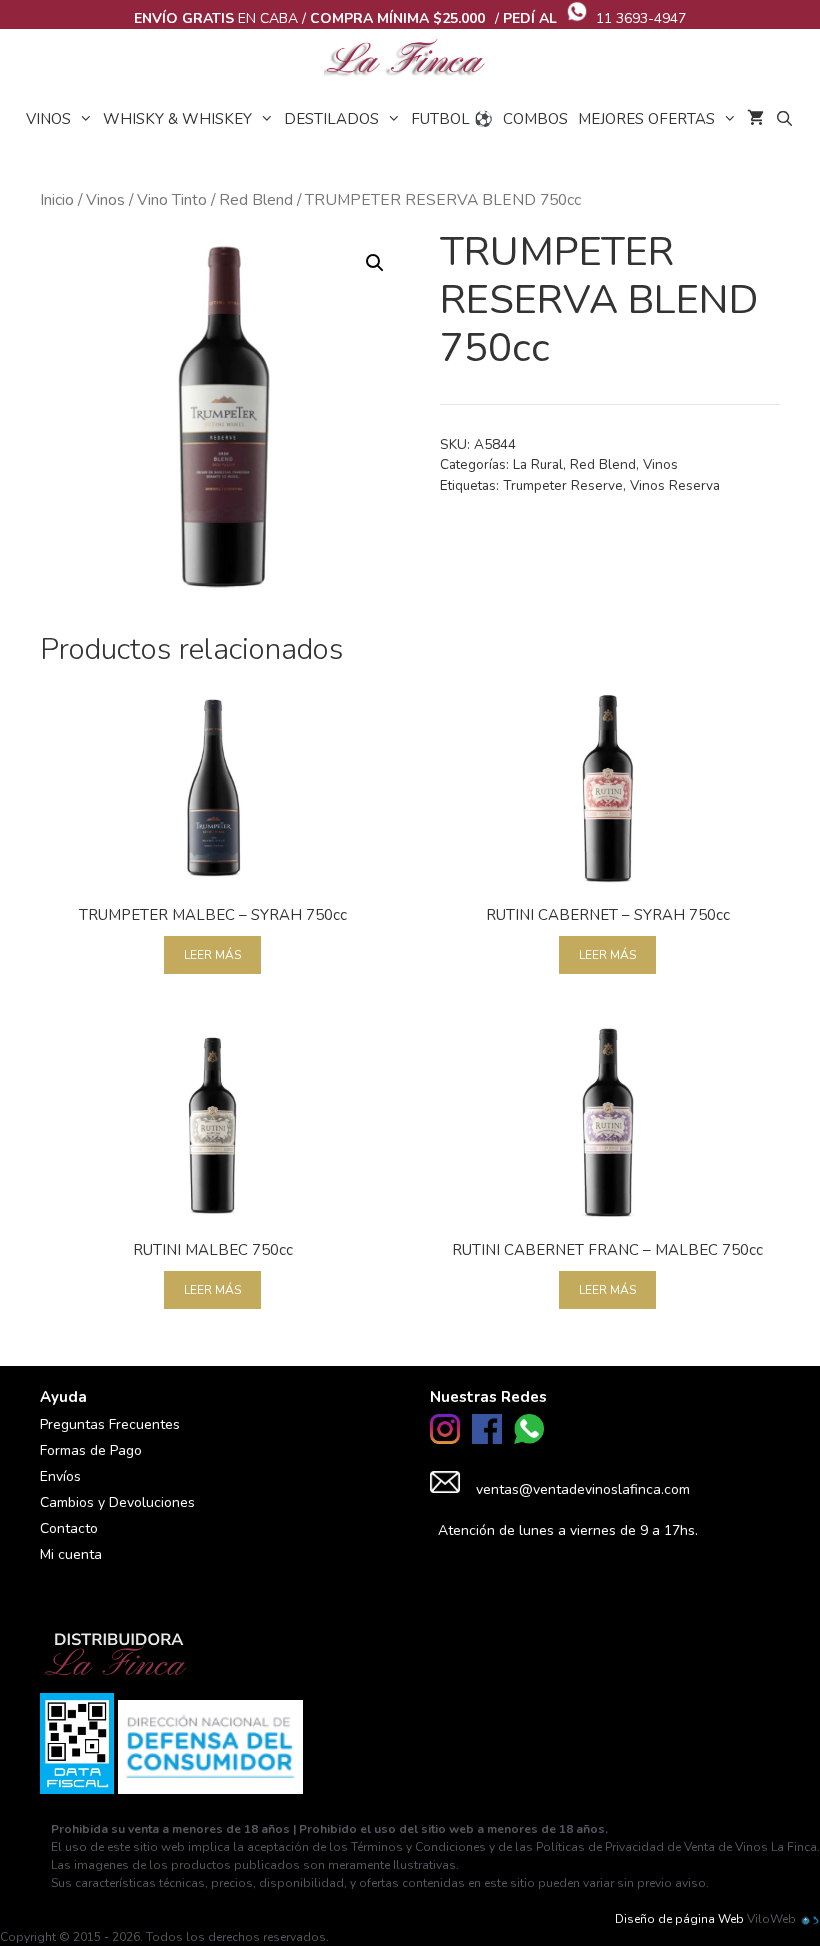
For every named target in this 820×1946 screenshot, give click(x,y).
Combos (535, 119)
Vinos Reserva (675, 485)
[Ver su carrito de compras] (755, 119)
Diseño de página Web (679, 1919)
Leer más (212, 955)
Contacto (69, 1528)
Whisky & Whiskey (177, 119)
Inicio (57, 200)
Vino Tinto (172, 200)
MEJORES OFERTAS (646, 119)
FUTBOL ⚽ (452, 119)
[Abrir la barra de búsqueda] (783, 119)
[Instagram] (445, 1439)
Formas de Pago (91, 1450)
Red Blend (256, 200)
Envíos (60, 1476)
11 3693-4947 (641, 18)
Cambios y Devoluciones (117, 1502)
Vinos (48, 119)
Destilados (331, 119)
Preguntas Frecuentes (110, 1424)
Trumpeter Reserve (563, 485)
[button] (375, 263)
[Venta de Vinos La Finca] (410, 59)
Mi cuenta (71, 1554)
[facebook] (487, 1439)
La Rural (538, 464)
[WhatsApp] (529, 1439)
